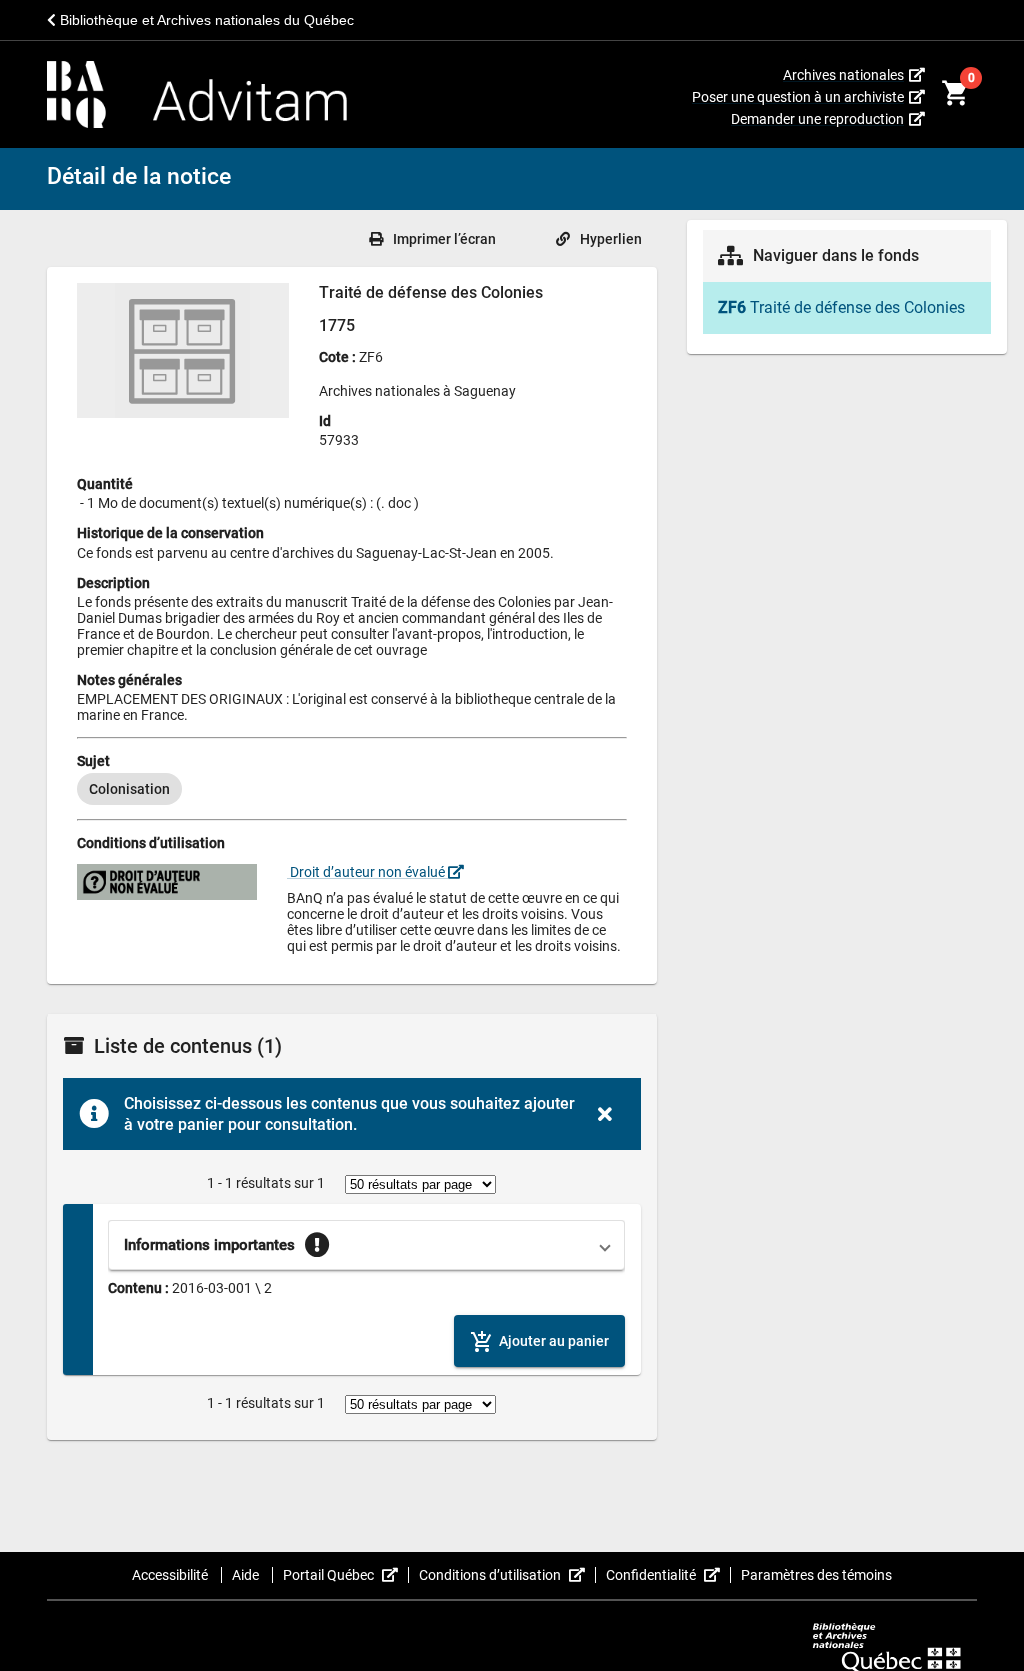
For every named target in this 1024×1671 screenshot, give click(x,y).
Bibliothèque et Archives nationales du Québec (205, 20)
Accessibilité (171, 1575)
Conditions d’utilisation (507, 1575)
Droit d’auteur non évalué (367, 872)
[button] (366, 1245)
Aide (247, 1575)
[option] (129, 789)
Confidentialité (668, 1575)
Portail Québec (346, 1575)
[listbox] (352, 789)
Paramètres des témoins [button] (816, 1575)
